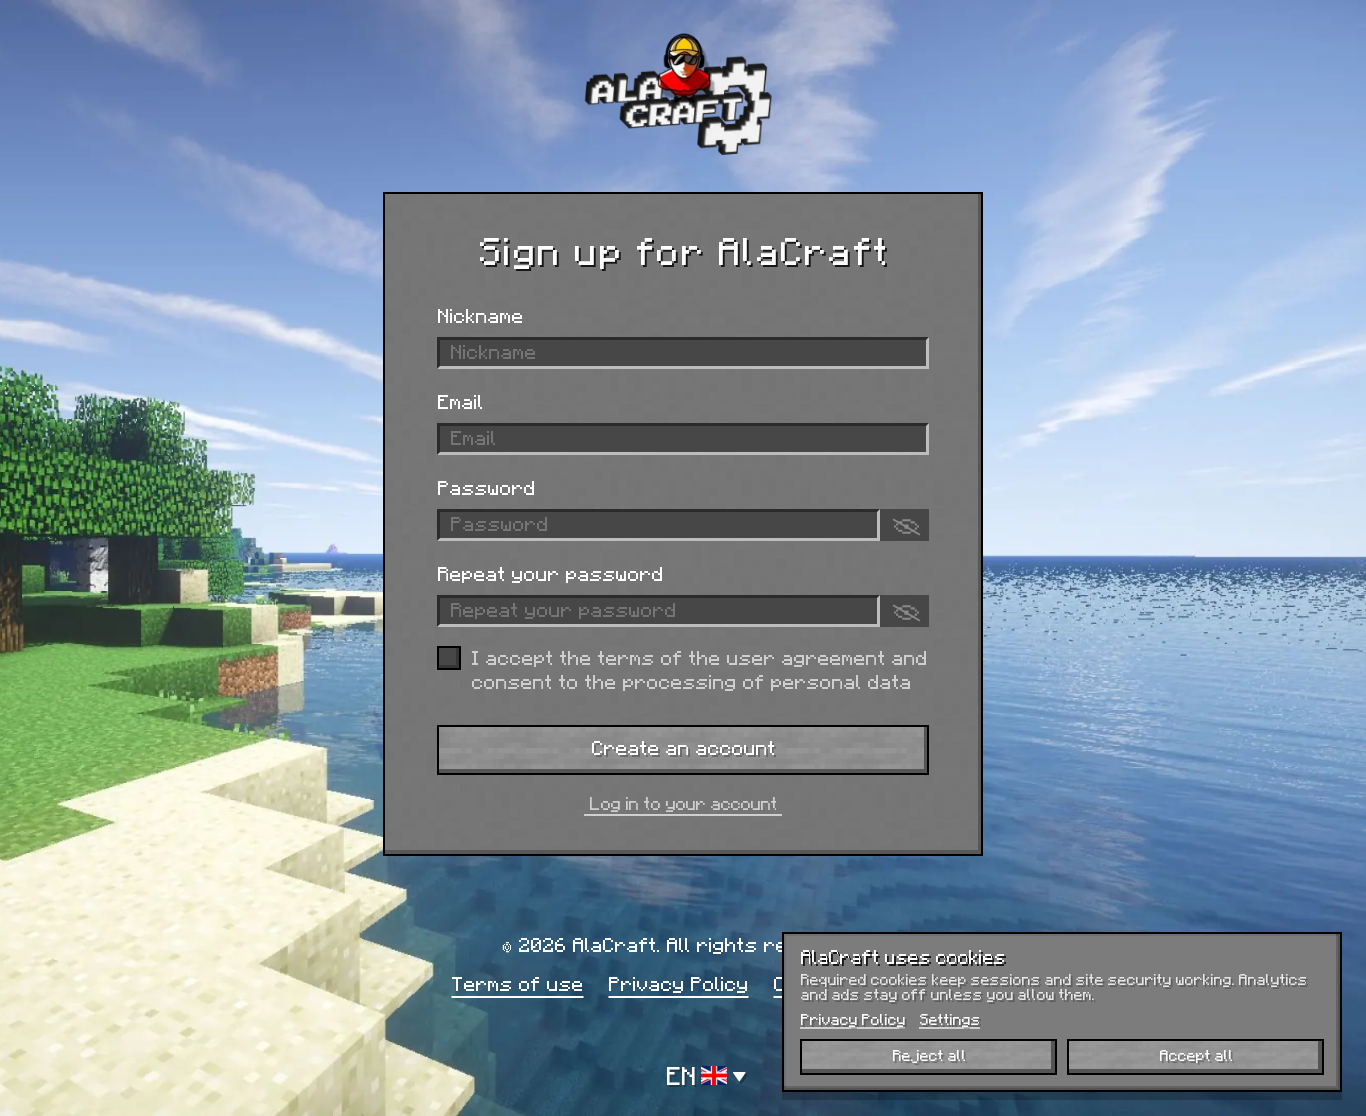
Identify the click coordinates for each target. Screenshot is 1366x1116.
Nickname (480, 315)
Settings (949, 1019)
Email (460, 401)
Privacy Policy (678, 983)
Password (486, 487)
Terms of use (517, 983)
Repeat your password (550, 573)
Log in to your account (683, 803)
